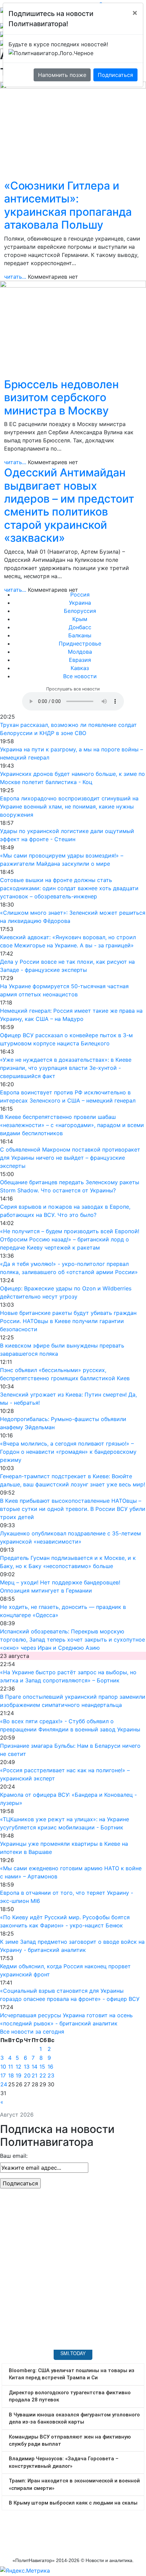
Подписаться (115, 75)
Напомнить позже (62, 75)
